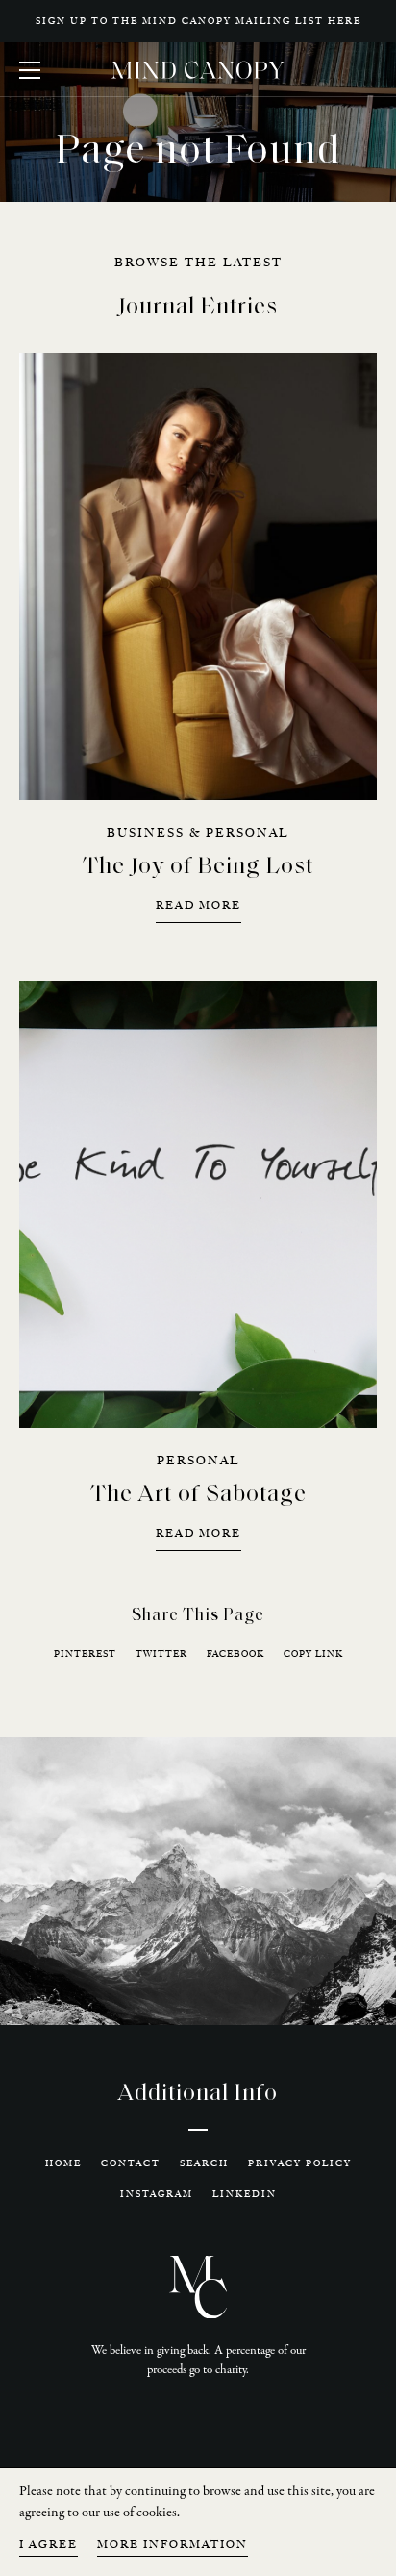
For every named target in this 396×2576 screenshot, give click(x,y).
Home (63, 2163)
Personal (247, 833)
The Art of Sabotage (198, 1495)
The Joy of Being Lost (198, 867)
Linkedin (245, 2194)
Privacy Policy (300, 2163)
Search (204, 2163)
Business (146, 833)
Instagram (157, 2194)
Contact (131, 2163)
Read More (198, 906)
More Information (173, 2546)
